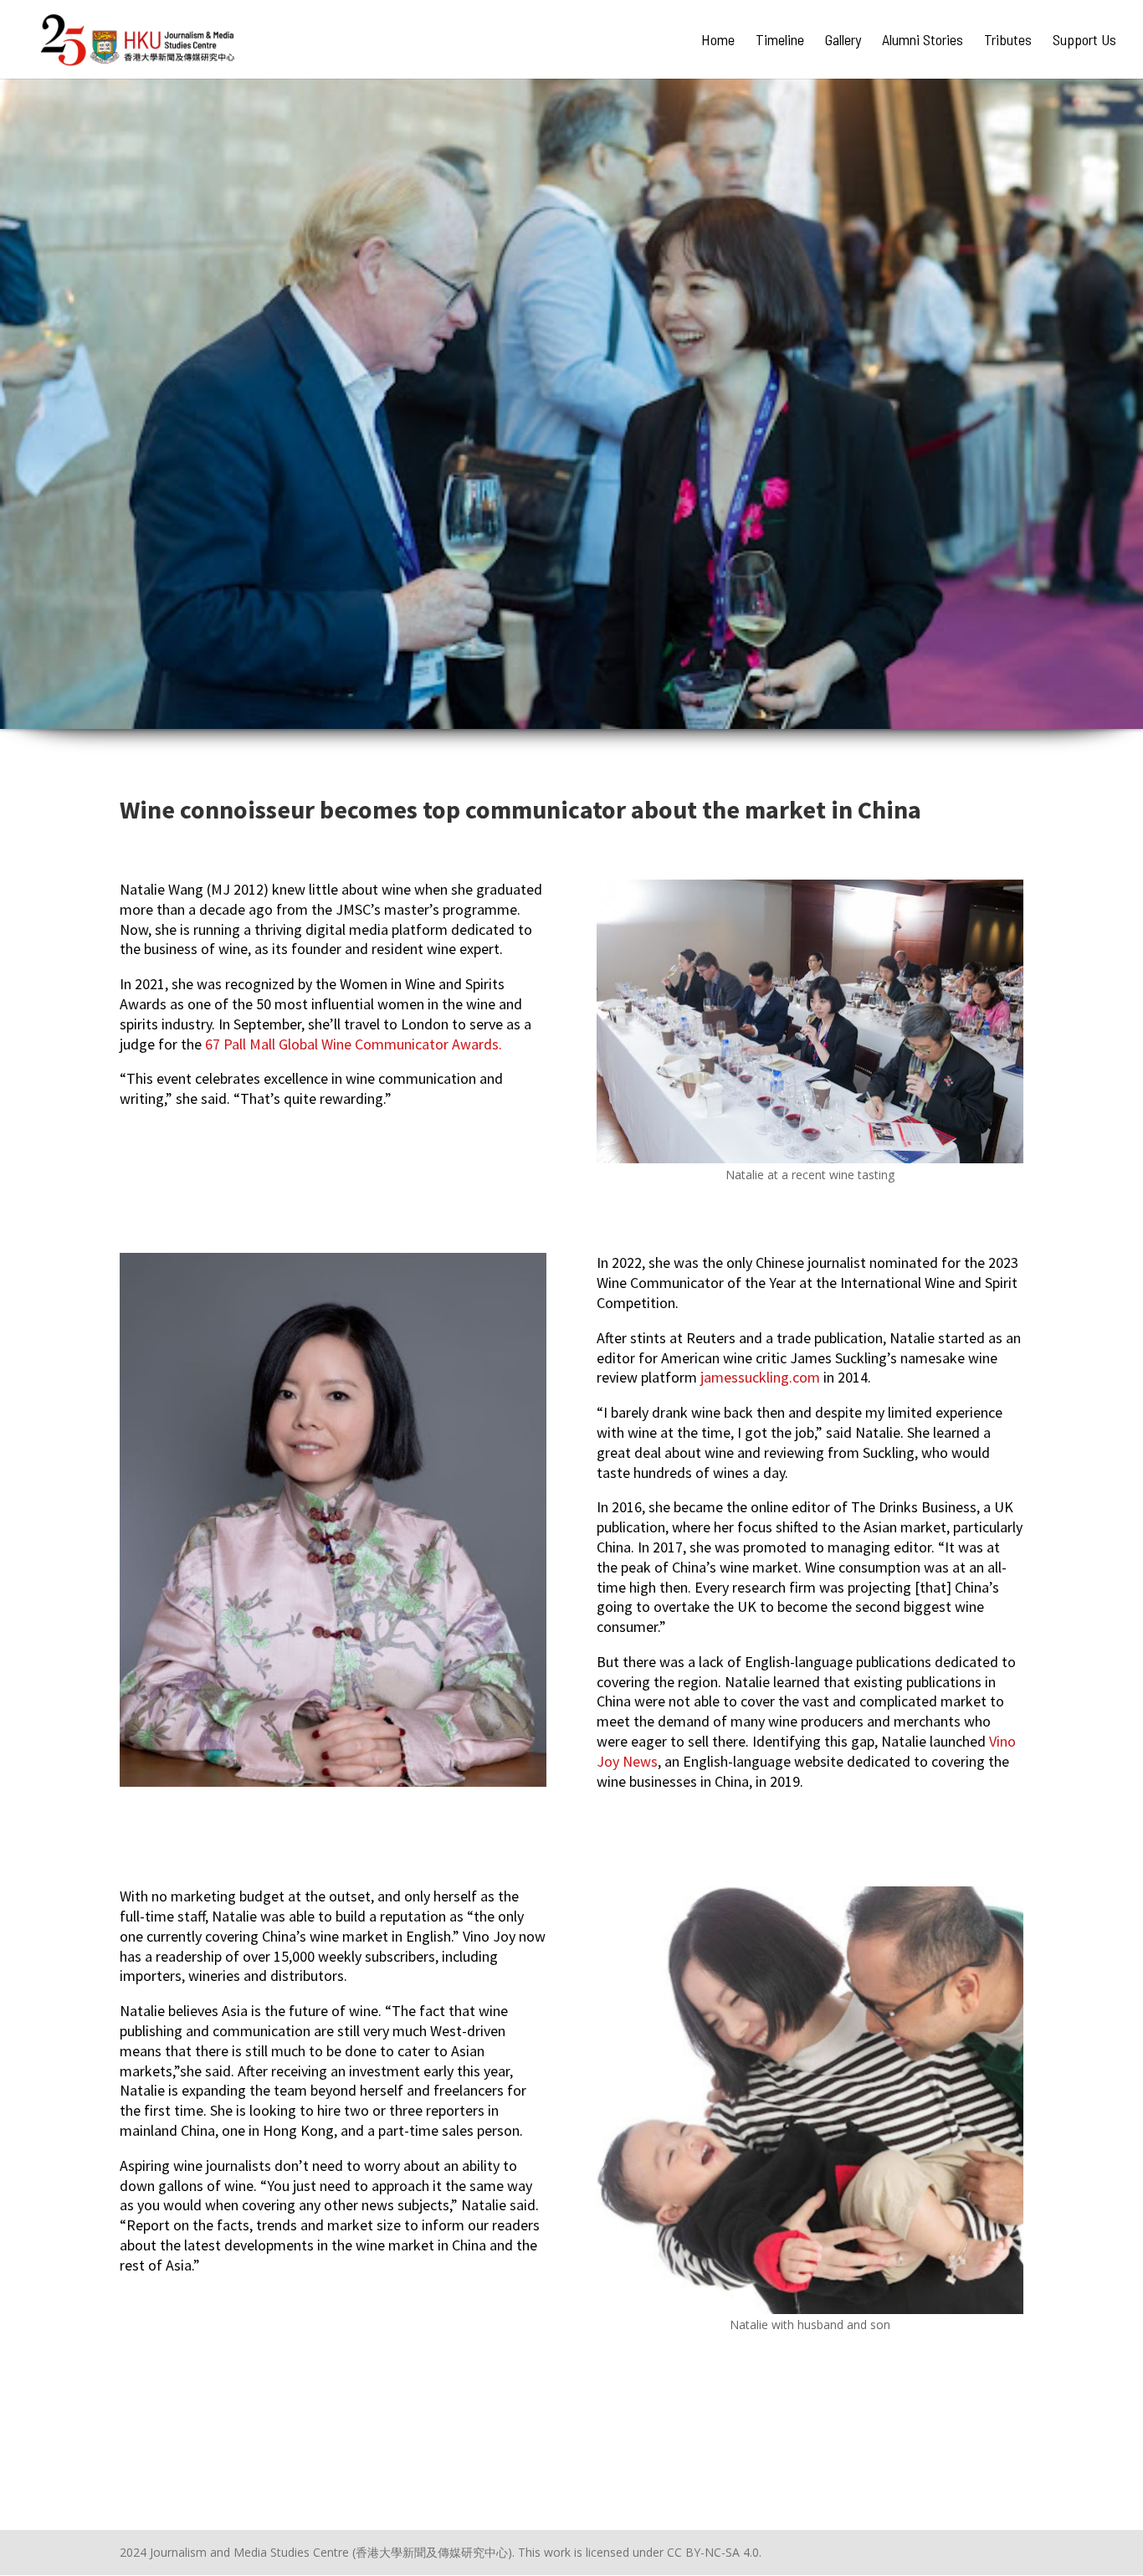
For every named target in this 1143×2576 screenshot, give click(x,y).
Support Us (1084, 41)
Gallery (843, 41)
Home (718, 41)
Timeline (780, 41)
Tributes (1008, 41)
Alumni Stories (923, 41)
